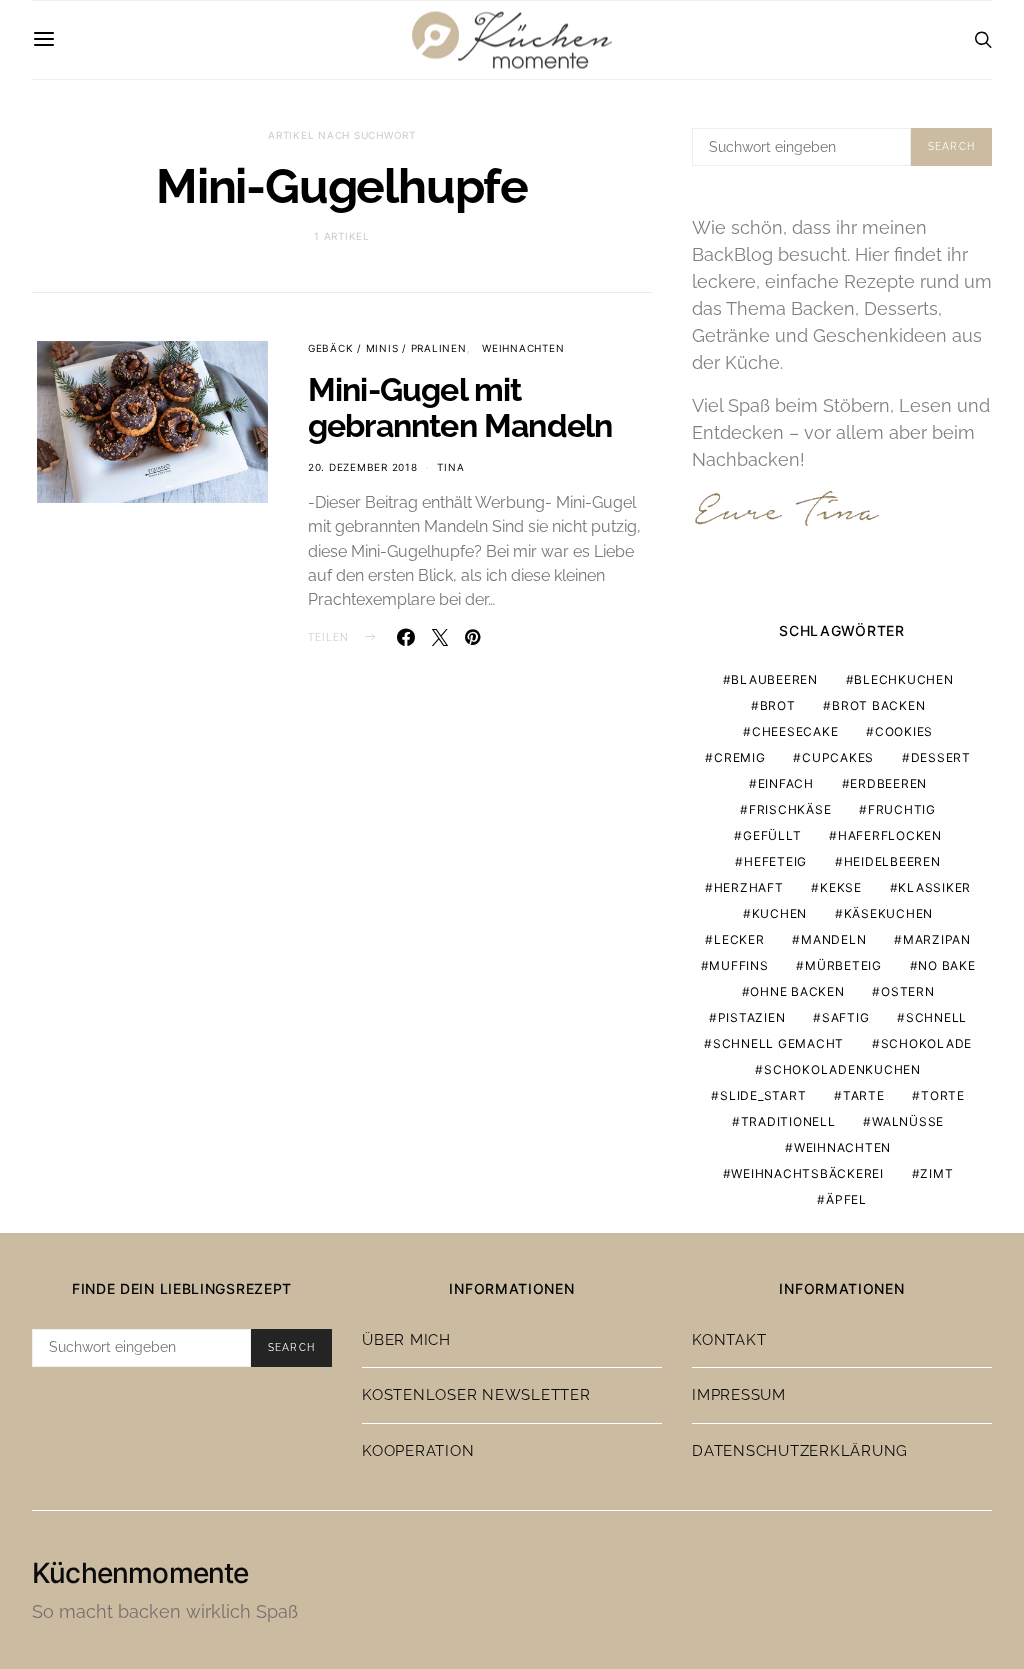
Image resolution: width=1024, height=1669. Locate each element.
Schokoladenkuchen (842, 1069)
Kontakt (729, 1340)
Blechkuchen (903, 679)
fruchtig (902, 809)
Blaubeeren (774, 679)
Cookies (904, 731)
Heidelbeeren (892, 861)
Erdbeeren (888, 783)
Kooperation (418, 1451)
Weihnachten (523, 348)
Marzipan (937, 939)
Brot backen (878, 705)
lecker (739, 939)
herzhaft (749, 887)
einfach (786, 783)
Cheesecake (795, 731)
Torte (943, 1095)
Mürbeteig (843, 965)
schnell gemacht (778, 1043)
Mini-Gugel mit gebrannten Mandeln (460, 407)
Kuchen (780, 913)
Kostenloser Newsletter (476, 1395)
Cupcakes (838, 757)
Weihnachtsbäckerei (807, 1173)
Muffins (738, 965)
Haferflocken (890, 835)
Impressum (739, 1395)
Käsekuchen (889, 913)
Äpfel (846, 1199)
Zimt (936, 1173)
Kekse (841, 887)
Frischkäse (790, 809)
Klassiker (934, 887)
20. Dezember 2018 (363, 467)
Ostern (908, 991)
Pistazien (752, 1017)
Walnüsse (908, 1121)
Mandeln (833, 939)
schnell (936, 1017)
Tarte (864, 1095)
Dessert (941, 757)
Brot (778, 705)
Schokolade (927, 1043)
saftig (846, 1017)
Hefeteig (775, 861)
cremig (740, 757)
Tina (450, 467)
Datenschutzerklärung (800, 1451)
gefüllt (772, 835)
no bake (946, 965)
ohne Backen (797, 991)
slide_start (763, 1095)
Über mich (406, 1340)
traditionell (788, 1121)
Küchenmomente (140, 1573)
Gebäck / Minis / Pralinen (387, 348)
